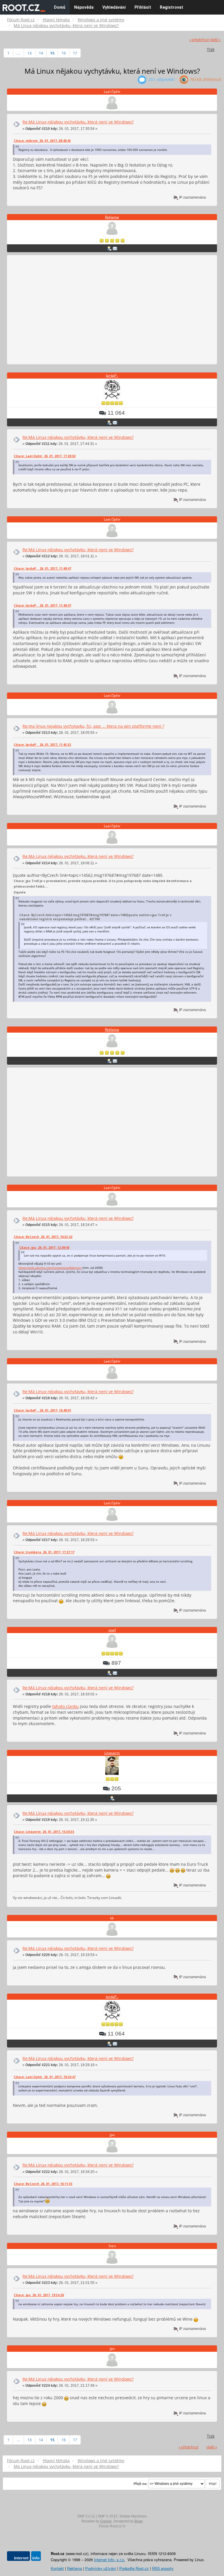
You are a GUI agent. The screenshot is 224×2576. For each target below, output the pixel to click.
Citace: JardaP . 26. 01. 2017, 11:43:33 (42, 745)
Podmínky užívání (101, 2568)
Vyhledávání (114, 7)
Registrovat (171, 7)
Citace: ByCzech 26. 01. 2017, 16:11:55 (43, 2184)
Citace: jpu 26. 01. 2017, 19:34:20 (39, 2295)
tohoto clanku (65, 1706)
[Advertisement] (112, 310)
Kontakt (57, 2568)
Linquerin (112, 1753)
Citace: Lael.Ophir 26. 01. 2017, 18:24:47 (45, 2077)
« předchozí (199, 40)
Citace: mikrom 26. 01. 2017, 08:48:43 (42, 141)
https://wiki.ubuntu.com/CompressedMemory (50, 1268)
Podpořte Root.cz (134, 2568)
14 (41, 53)
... (18, 53)
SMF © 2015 (108, 2516)
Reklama (112, 217)
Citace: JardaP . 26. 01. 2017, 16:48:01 (42, 1410)
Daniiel (106, 2521)
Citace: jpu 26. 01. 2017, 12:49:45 (44, 1248)
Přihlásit (143, 7)
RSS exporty (163, 2568)
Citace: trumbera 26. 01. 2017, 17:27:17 (44, 1552)
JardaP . (112, 376)
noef (112, 1630)
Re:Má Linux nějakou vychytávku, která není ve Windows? (78, 122)
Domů (60, 7)
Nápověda (84, 7)
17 (75, 53)
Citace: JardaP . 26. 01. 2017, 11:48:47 (42, 568)
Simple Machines (133, 2516)
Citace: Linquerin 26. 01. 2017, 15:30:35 (44, 1832)
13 (29, 53)
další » (215, 40)
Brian (139, 2521)
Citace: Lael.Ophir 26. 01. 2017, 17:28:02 (45, 456)
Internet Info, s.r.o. (110, 2560)
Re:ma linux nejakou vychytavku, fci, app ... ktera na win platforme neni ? (93, 726)
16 (64, 53)
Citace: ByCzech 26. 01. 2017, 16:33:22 (43, 1237)
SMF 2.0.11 (86, 2516)
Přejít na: (140, 2484)
